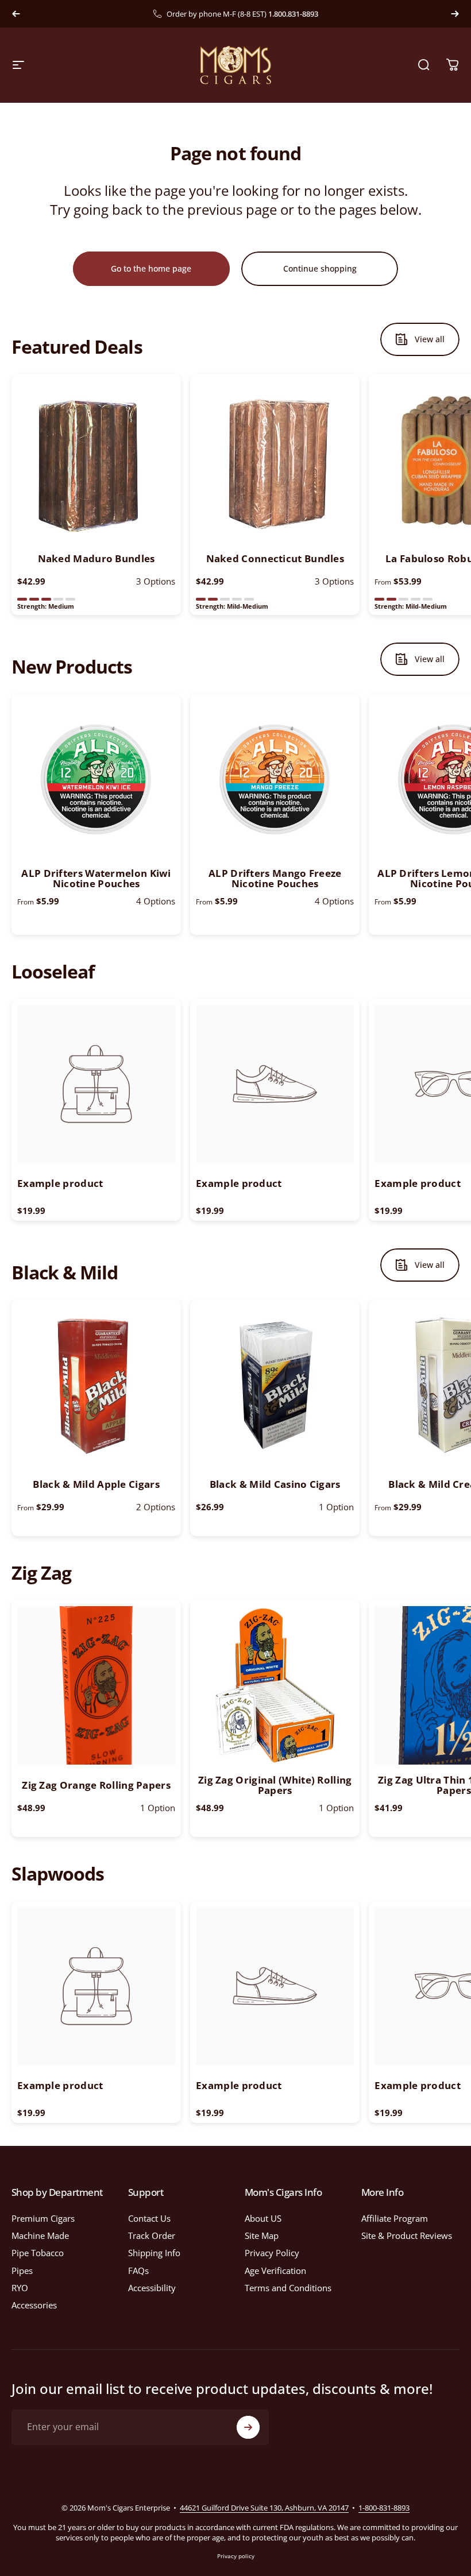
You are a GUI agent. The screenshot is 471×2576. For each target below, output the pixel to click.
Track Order (152, 2235)
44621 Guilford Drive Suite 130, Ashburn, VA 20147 (264, 2508)
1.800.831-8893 (293, 14)
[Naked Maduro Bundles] (96, 459)
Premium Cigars (43, 2218)
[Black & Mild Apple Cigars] (96, 1385)
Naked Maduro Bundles (96, 558)
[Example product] (96, 1084)
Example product (60, 1183)
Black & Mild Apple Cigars (96, 1484)
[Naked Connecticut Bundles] (275, 459)
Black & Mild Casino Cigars (275, 1484)
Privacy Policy (272, 2253)
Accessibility (152, 2288)
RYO (20, 2288)
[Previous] (16, 14)
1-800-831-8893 (384, 2508)
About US (263, 2218)
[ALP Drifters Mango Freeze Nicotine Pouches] (275, 779)
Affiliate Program (395, 2218)
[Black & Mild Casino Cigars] (275, 1385)
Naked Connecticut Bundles (275, 558)
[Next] (455, 14)
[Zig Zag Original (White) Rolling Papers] (275, 1685)
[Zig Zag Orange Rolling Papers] (96, 1685)
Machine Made (40, 2235)
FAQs (138, 2271)
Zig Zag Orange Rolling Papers (96, 1785)
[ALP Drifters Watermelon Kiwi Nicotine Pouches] (96, 779)
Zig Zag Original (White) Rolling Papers (275, 1785)
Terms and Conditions (288, 2288)
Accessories (34, 2305)
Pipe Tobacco (38, 2253)
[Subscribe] (248, 2427)
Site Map (262, 2235)
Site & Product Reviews (407, 2235)
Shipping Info (154, 2253)
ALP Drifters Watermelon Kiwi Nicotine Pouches (96, 878)
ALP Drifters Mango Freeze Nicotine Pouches (275, 878)
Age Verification (275, 2271)
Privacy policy (236, 2556)
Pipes (22, 2271)
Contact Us (149, 2218)
